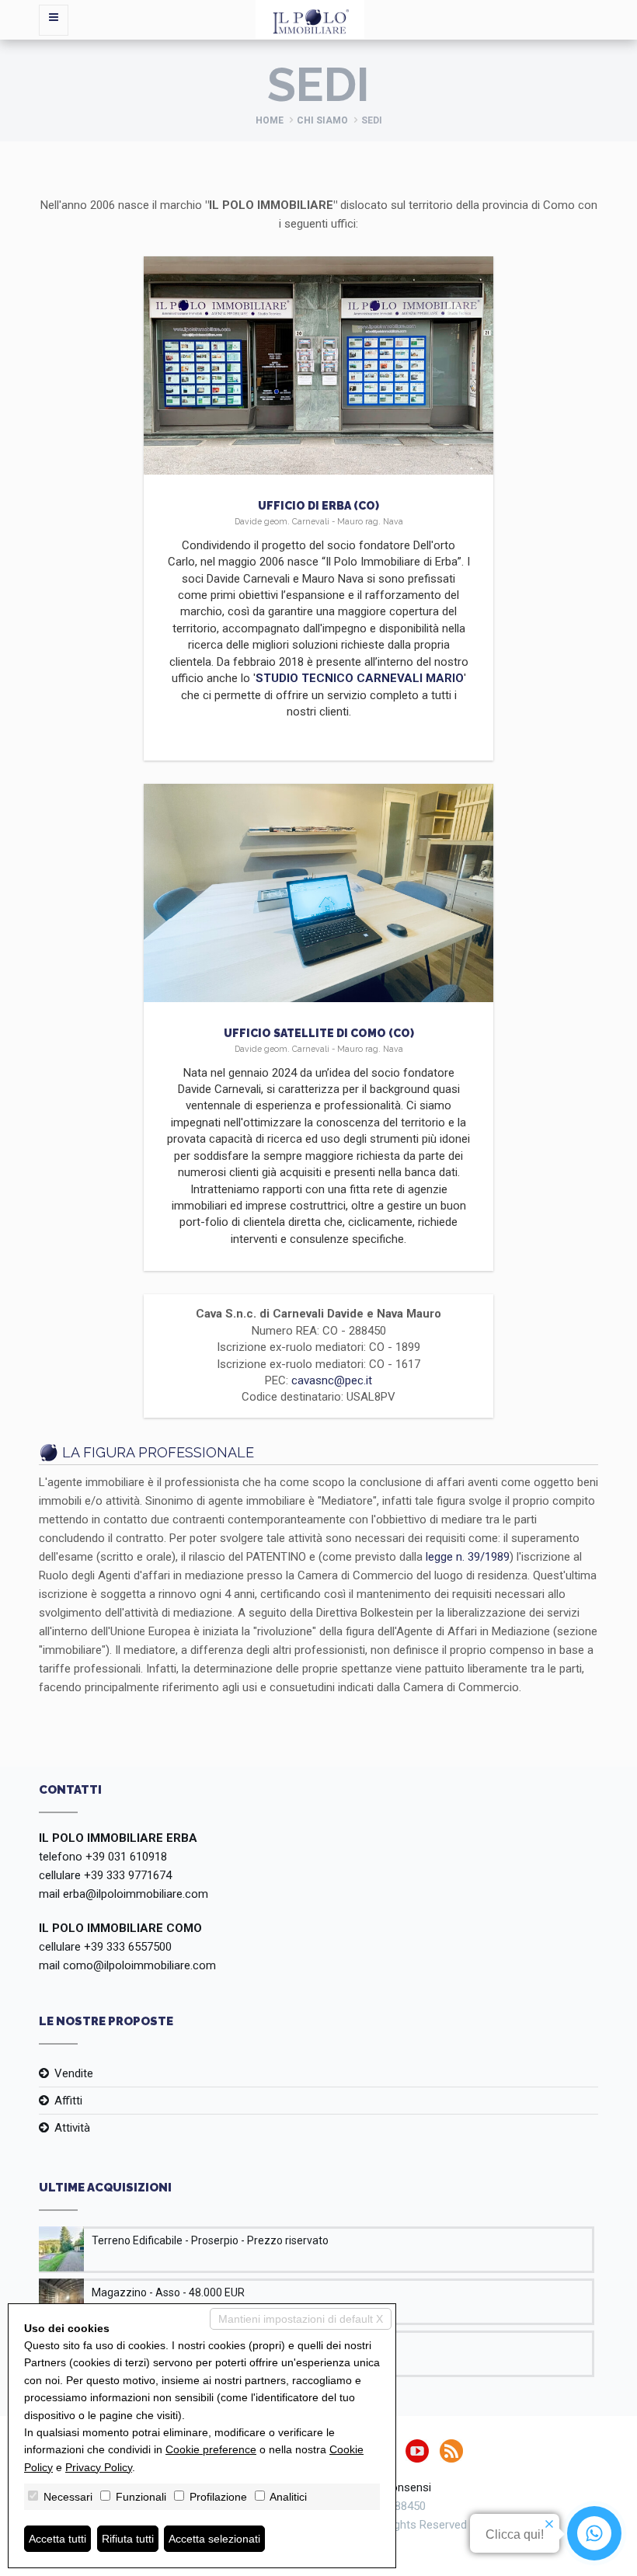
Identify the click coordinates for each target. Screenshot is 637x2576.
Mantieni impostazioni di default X (301, 2319)
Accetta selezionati (214, 2539)
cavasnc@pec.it (332, 1380)
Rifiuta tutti (128, 2539)
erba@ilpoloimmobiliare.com (136, 1894)
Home (270, 120)
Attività (72, 2128)
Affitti (68, 2101)
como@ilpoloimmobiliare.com (139, 1965)
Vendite (74, 2073)
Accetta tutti (57, 2539)
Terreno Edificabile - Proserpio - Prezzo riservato (210, 2240)
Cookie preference (211, 2449)
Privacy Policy (99, 2467)
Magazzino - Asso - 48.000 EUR (168, 2292)
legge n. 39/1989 (468, 1557)
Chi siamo (322, 120)
